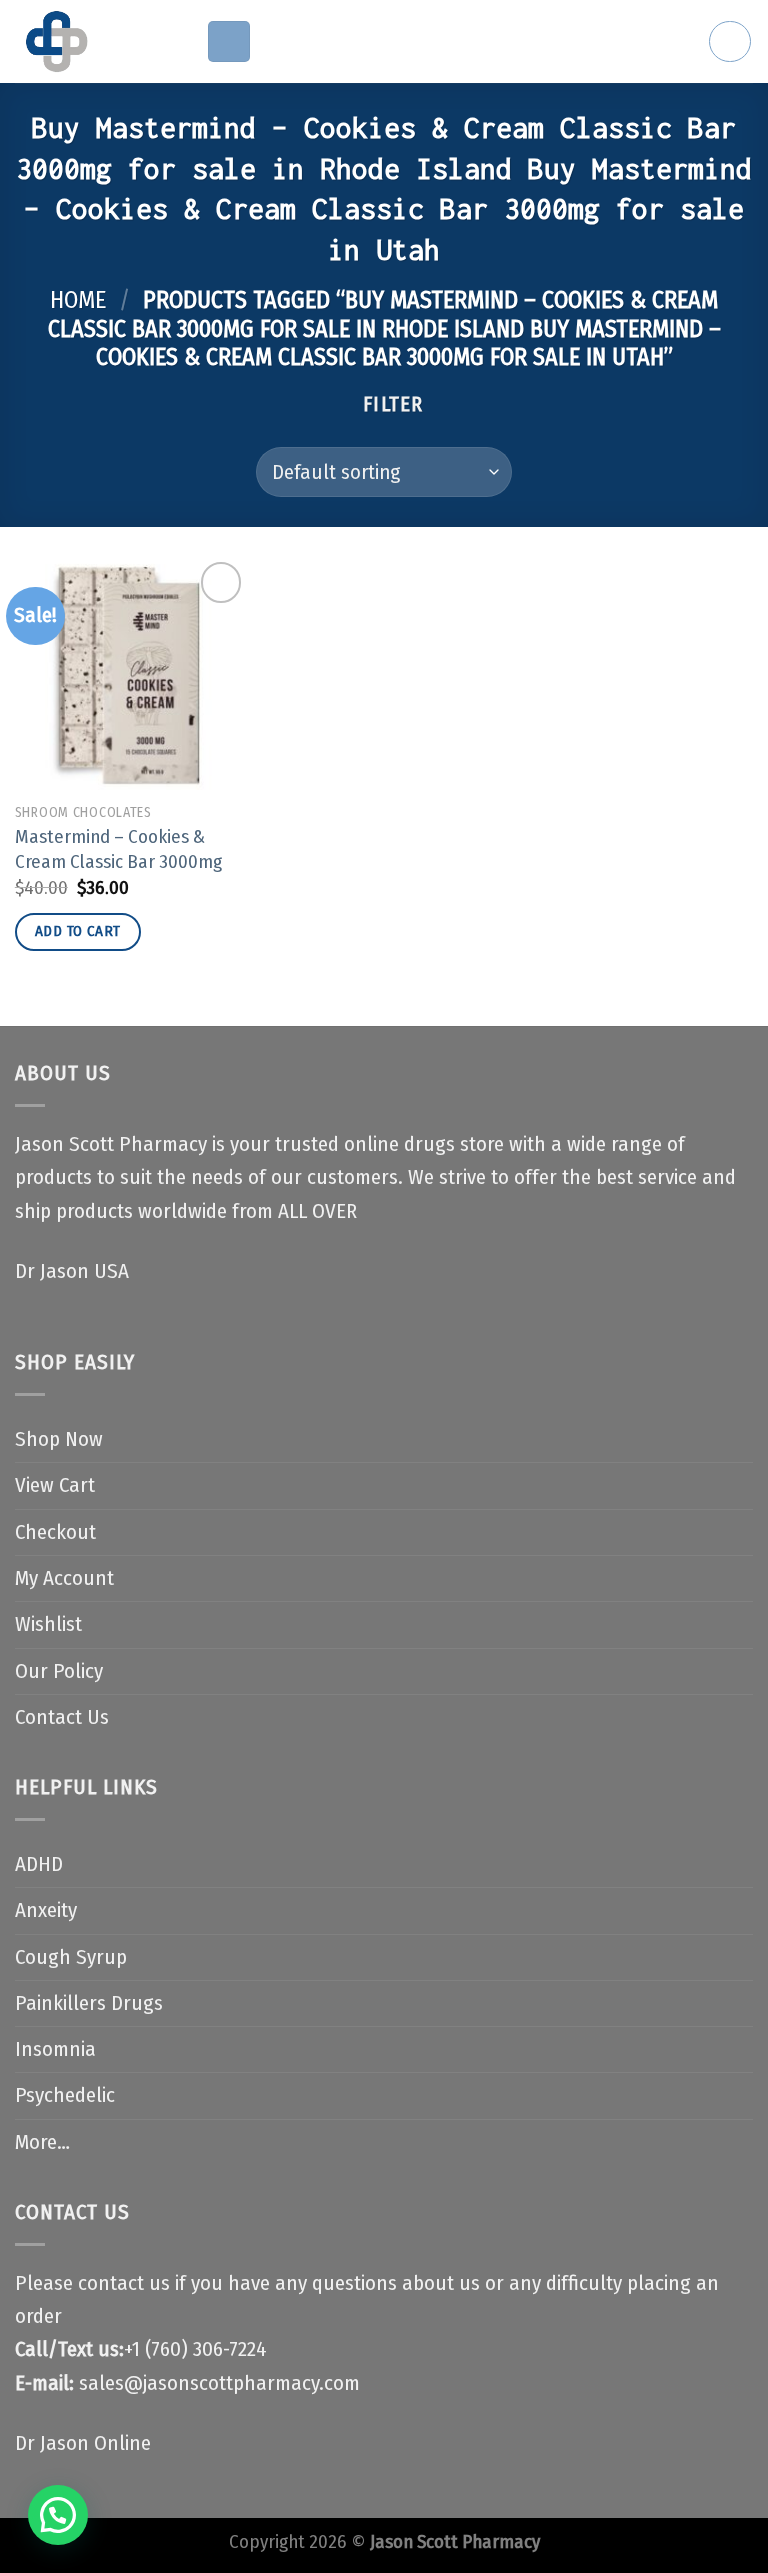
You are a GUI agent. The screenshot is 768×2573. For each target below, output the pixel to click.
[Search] (730, 42)
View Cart (55, 1485)
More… (42, 2142)
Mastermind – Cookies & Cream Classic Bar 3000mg (118, 849)
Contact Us (62, 1717)
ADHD (39, 1864)
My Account (64, 1578)
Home (78, 300)
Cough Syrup (71, 1957)
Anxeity (46, 1910)
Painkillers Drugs (89, 2003)
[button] (58, 2515)
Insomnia (55, 2049)
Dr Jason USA (72, 1271)
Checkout (55, 1532)
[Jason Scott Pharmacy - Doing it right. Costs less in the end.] (95, 41)
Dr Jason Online (83, 2443)
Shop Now (59, 1439)
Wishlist (48, 1624)
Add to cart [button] (78, 931)
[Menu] (229, 42)
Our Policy (59, 1671)
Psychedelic (65, 2095)
